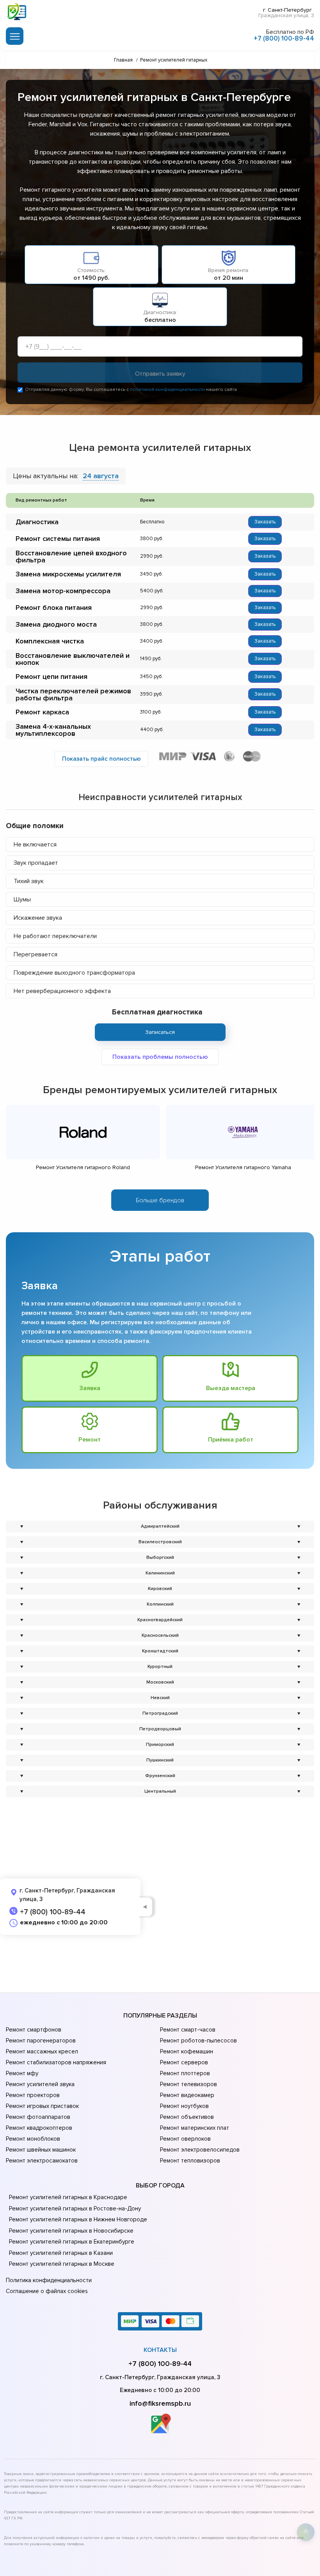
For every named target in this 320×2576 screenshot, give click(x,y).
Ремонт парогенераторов (41, 2041)
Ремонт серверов (184, 2062)
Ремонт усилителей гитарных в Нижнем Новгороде (78, 2219)
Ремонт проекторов (33, 2095)
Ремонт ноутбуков (184, 2106)
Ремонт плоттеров (185, 2073)
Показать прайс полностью (101, 759)
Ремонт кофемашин (187, 2051)
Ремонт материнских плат (195, 2128)
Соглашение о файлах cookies (47, 2291)
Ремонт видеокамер (187, 2095)
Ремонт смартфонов (34, 2030)
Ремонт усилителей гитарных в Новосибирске (71, 2231)
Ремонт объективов (187, 2117)
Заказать (265, 522)
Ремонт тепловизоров (190, 2161)
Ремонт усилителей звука (40, 2084)
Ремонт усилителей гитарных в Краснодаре (68, 2197)
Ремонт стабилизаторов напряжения (56, 2062)
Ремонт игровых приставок (42, 2106)
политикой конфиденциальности (167, 390)
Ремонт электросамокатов (42, 2161)
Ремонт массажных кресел (42, 2051)
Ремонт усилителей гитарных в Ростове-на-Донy (75, 2209)
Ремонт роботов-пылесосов (198, 2041)
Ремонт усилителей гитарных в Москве (62, 2264)
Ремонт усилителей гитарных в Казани (61, 2253)
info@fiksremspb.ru (160, 2403)
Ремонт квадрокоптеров (39, 2128)
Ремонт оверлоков (185, 2139)
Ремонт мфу (22, 2073)
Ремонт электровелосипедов (200, 2150)
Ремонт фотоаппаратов (38, 2117)
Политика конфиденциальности (49, 2280)
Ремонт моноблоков (33, 2139)
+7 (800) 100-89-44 (284, 38)
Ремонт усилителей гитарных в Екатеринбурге (72, 2242)
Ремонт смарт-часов (188, 2030)
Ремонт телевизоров (188, 2084)
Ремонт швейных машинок (41, 2150)
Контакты (160, 2350)
